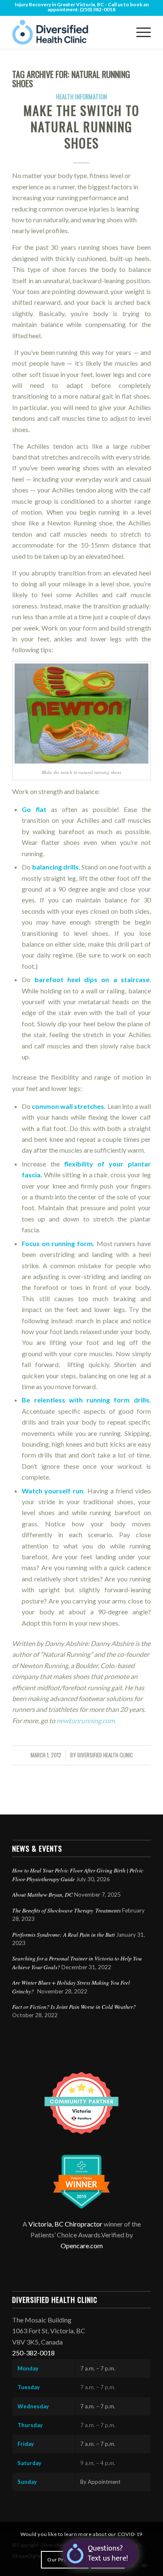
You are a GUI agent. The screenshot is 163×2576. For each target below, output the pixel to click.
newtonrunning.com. (86, 1720)
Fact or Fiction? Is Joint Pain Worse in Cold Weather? (74, 2007)
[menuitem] (139, 32)
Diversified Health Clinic (105, 1755)
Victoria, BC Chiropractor (65, 2224)
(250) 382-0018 (98, 9)
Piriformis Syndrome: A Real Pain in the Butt (64, 1934)
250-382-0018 (33, 2353)
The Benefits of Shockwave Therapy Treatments (66, 1910)
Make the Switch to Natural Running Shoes (81, 127)
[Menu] (139, 32)
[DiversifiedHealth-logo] (67, 32)
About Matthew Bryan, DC (42, 1894)
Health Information (81, 97)
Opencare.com (82, 2246)
